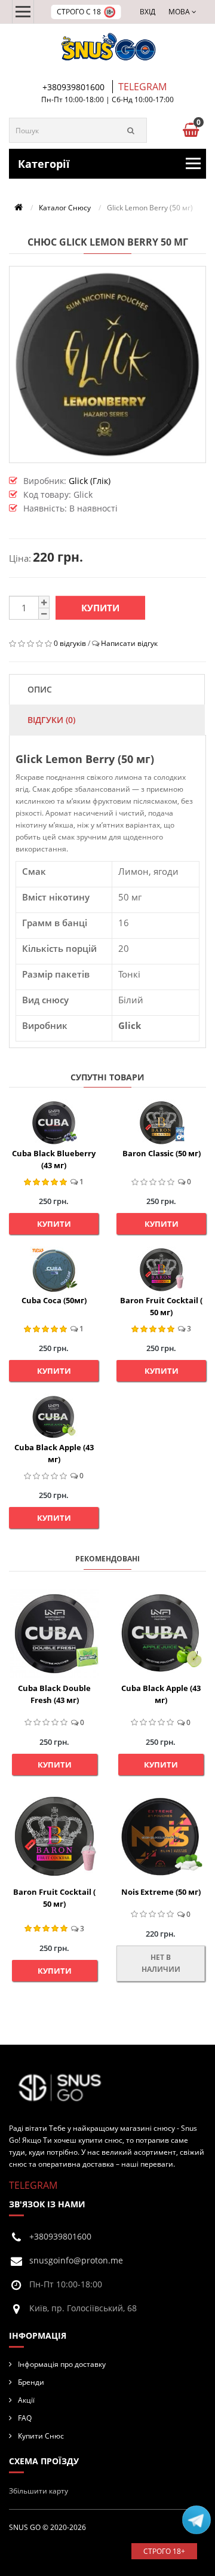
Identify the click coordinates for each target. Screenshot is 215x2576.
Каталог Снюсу (65, 208)
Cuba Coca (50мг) (54, 1300)
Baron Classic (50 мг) (162, 1153)
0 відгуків (70, 643)
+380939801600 (73, 87)
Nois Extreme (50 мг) (161, 1892)
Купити (100, 608)
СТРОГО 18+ (164, 2551)
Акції (26, 2400)
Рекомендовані (107, 1559)
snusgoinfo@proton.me (76, 2260)
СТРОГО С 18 (79, 12)
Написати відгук (129, 643)
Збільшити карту (39, 2491)
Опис (40, 689)
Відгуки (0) (51, 720)
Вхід (148, 12)
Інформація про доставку (62, 2364)
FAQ (25, 2418)
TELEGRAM (142, 87)
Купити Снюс (41, 2436)
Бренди (31, 2382)
